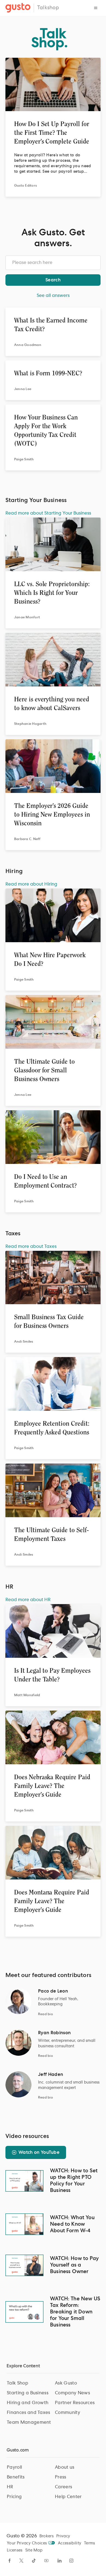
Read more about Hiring (31, 884)
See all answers (53, 296)
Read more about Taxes (31, 1246)
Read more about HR (28, 1600)
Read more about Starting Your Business (48, 513)
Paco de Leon (53, 1991)
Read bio (46, 2014)
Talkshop (48, 8)
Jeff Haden (51, 2075)
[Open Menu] (96, 8)
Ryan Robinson (54, 2033)
